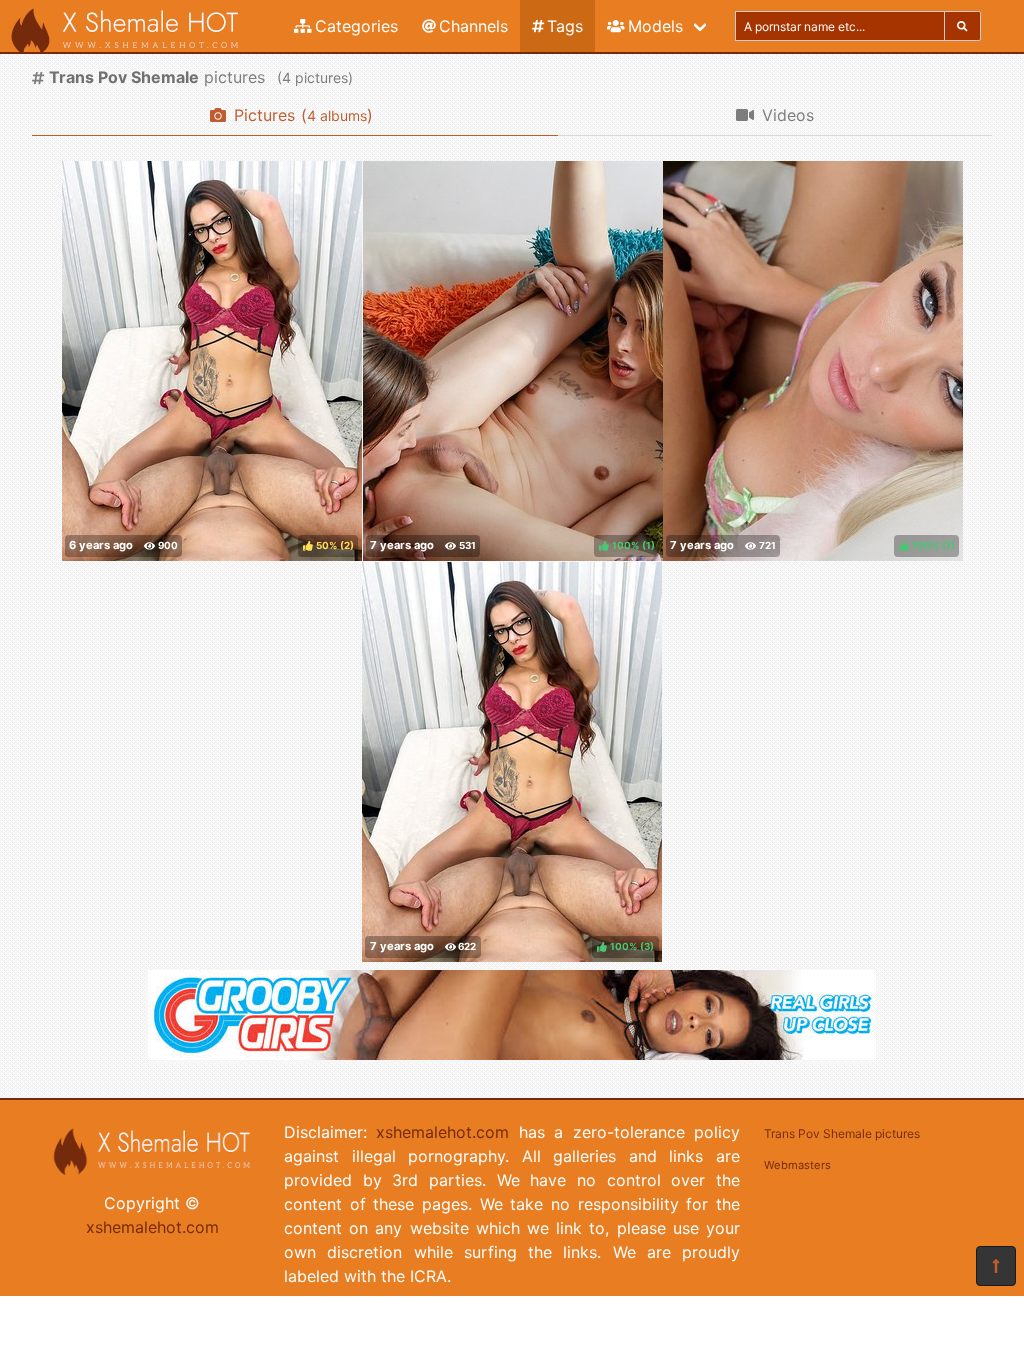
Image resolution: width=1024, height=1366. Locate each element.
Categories (356, 26)
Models (655, 26)
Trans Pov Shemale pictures (842, 1133)
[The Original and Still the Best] (512, 1054)
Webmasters (797, 1165)
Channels (473, 26)
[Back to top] (996, 1266)
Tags (565, 26)
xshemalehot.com (152, 1227)
